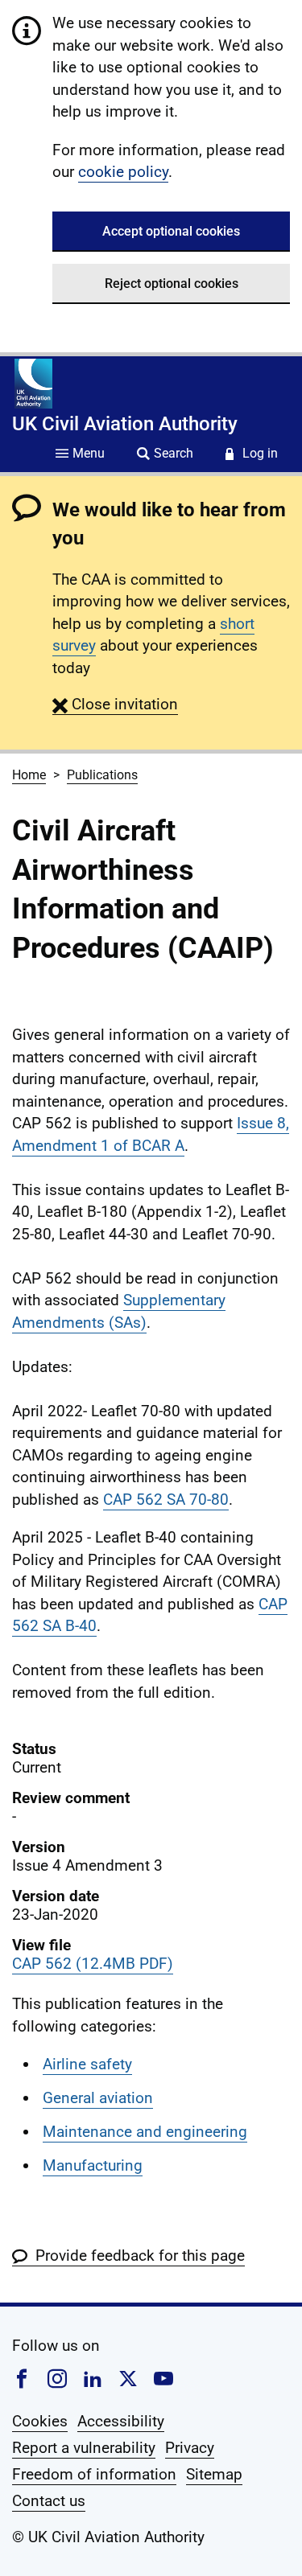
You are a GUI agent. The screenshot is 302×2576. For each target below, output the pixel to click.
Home (29, 775)
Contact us (49, 2501)
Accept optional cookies (171, 231)
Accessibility (121, 2421)
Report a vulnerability (84, 2448)
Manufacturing (93, 2165)
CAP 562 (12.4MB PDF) (93, 1964)
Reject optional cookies (172, 283)
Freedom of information (94, 2474)
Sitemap (214, 2474)
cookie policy (123, 172)
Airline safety (87, 2064)
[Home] (33, 384)
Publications (102, 775)
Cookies (40, 2421)
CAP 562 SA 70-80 (166, 1500)
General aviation (98, 2098)
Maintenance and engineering (145, 2132)
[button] (115, 704)
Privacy (190, 2448)
